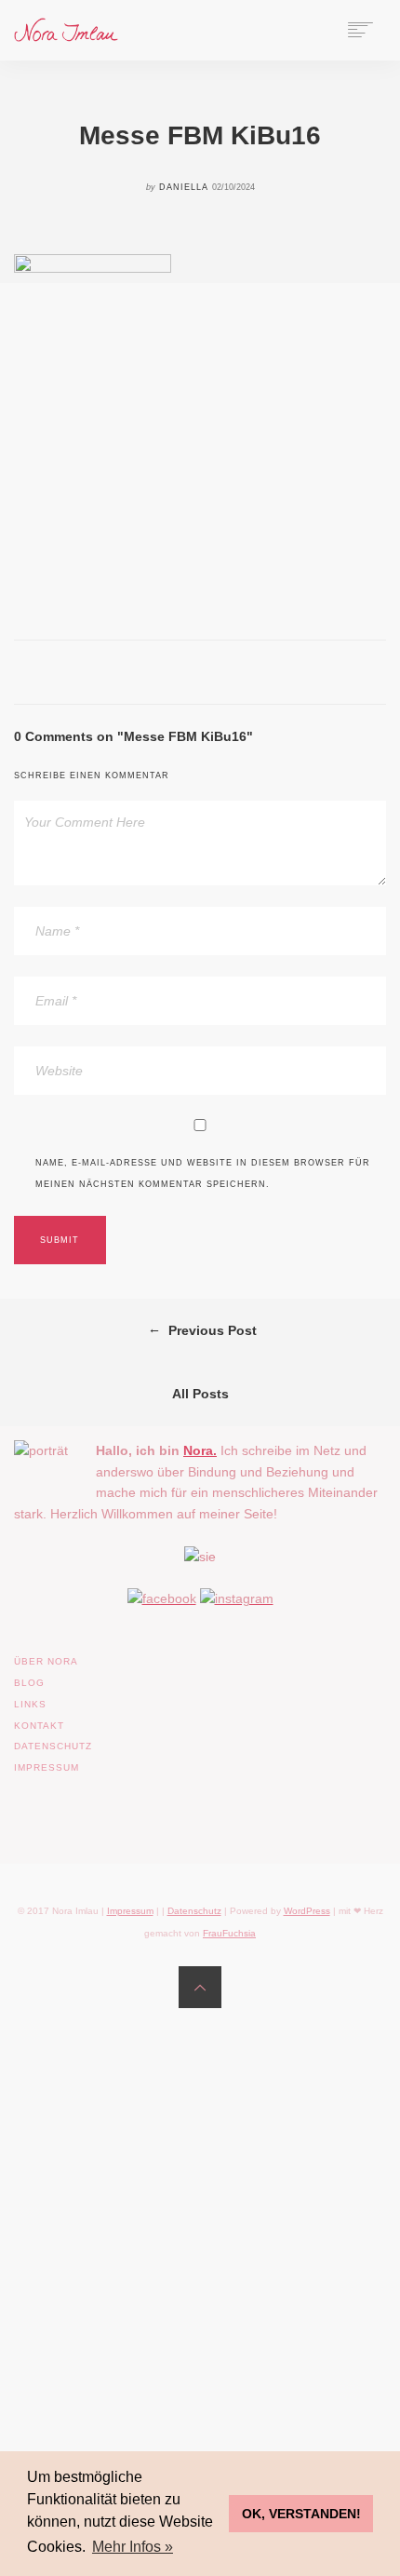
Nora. (200, 1450)
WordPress (307, 1911)
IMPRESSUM (47, 1767)
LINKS (30, 1704)
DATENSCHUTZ (53, 1746)
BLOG (29, 1683)
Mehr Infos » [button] (133, 2547)
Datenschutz (194, 1911)
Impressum (130, 1911)
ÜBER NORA (46, 1661)
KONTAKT (39, 1726)
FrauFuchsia (229, 1933)
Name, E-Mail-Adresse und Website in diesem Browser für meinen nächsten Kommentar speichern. (203, 1173)
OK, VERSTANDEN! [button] (301, 2514)
